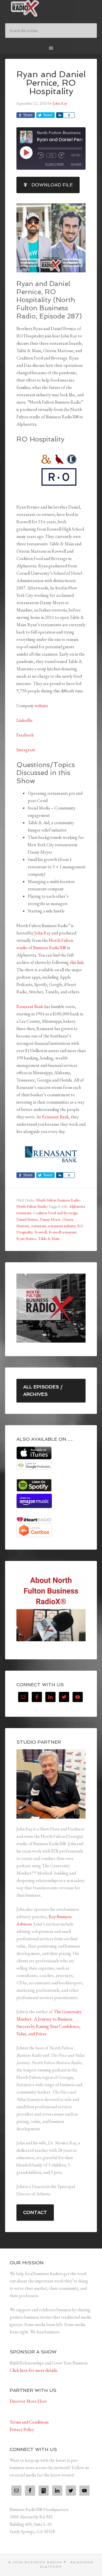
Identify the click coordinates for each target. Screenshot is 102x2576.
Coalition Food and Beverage (55, 1213)
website (41, 706)
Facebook (25, 735)
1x (51, 155)
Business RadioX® (50, 948)
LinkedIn (24, 720)
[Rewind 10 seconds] (41, 155)
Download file (52, 185)
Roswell (41, 1232)
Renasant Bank (30, 1006)
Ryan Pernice (26, 1239)
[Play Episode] (26, 152)
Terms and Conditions (29, 2422)
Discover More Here (28, 2401)
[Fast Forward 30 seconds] (61, 155)
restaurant (39, 1226)
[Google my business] (44, 2491)
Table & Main (49, 1239)
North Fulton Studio (32, 1206)
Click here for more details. (34, 2370)
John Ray (43, 933)
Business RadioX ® (51, 8)
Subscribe (55, 164)
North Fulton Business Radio (58, 1200)
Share (76, 164)
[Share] (59, 115)
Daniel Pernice (27, 1219)
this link (77, 962)
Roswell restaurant (63, 1232)
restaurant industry (62, 1226)
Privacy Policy (22, 2429)
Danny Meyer (50, 1219)
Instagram (26, 750)
